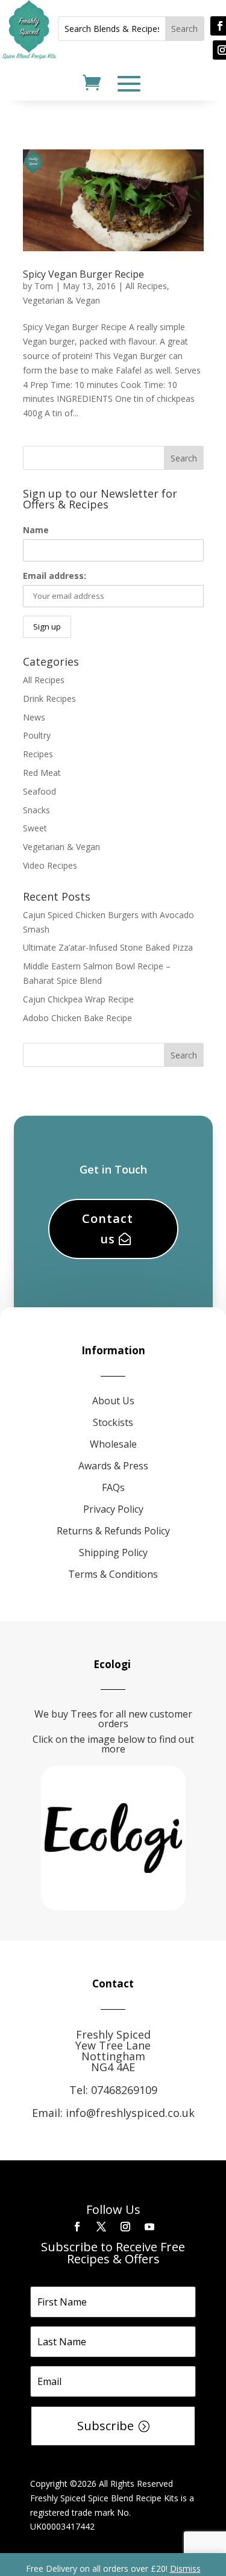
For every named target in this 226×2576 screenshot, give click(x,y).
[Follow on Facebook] (77, 2227)
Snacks (36, 810)
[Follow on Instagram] (125, 2227)
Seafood (39, 791)
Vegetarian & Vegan (61, 300)
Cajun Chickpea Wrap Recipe (78, 999)
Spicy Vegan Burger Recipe (83, 274)
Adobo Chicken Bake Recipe (77, 1018)
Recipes (38, 754)
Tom (44, 286)
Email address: (55, 576)
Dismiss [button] (185, 2568)
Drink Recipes (49, 699)
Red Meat (42, 773)
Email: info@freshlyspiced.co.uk (113, 2113)
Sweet (35, 828)
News (34, 717)
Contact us (108, 1229)
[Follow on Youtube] (149, 2227)
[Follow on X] (101, 2227)
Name (36, 530)
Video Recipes (50, 865)
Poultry (37, 735)
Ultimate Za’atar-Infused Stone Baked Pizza (108, 947)
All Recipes (146, 286)
